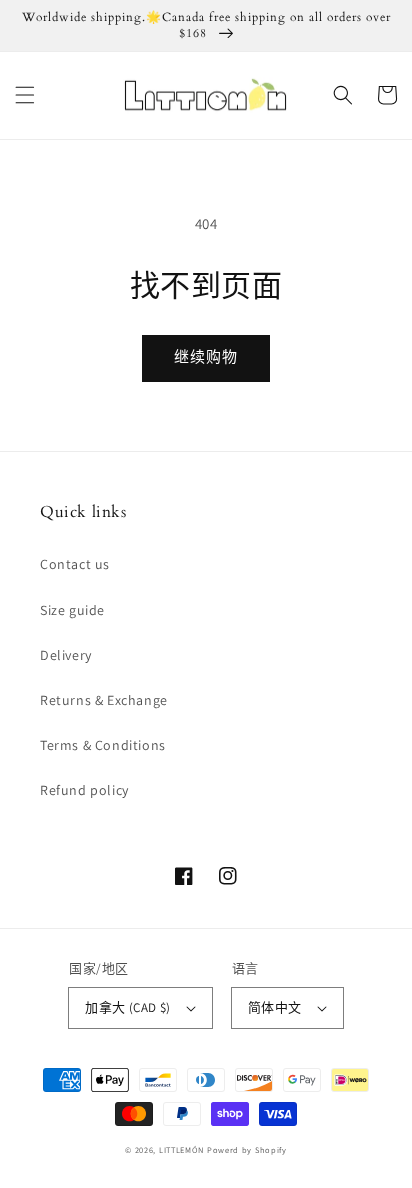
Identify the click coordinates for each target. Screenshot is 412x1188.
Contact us (75, 564)
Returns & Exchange (104, 700)
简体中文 (275, 1007)
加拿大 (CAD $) (127, 1007)
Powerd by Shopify (247, 1149)
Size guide (72, 610)
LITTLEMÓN (181, 1149)
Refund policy (84, 790)
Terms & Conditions (103, 745)
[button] (25, 95)
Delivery (66, 655)
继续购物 (206, 356)
